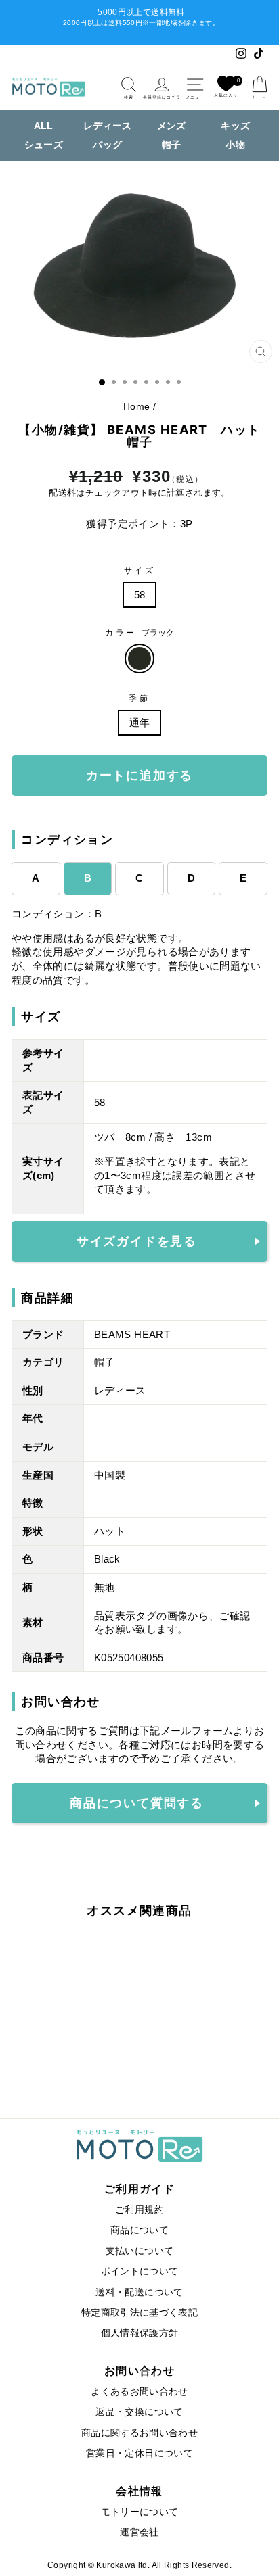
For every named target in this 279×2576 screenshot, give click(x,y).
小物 (235, 145)
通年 (140, 723)
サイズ (140, 570)
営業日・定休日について (139, 2453)
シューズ (44, 145)
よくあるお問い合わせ (139, 2392)
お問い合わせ (139, 2370)
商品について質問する (137, 1803)
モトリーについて (140, 2512)
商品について (139, 2230)
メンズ (172, 126)
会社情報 (139, 2491)
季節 (139, 698)
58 (140, 595)
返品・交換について (139, 2412)
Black (139, 659)
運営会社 (139, 2532)
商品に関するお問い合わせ (139, 2433)
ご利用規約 (139, 2210)
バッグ (107, 145)
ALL (44, 126)
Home (136, 407)
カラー (139, 633)
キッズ (235, 126)
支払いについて (140, 2251)
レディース (108, 126)
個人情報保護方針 (140, 2333)
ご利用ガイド (139, 2189)
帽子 (172, 145)
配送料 (62, 493)
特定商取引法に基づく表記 (139, 2313)
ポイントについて (140, 2271)
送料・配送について (139, 2292)
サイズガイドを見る (137, 1241)
